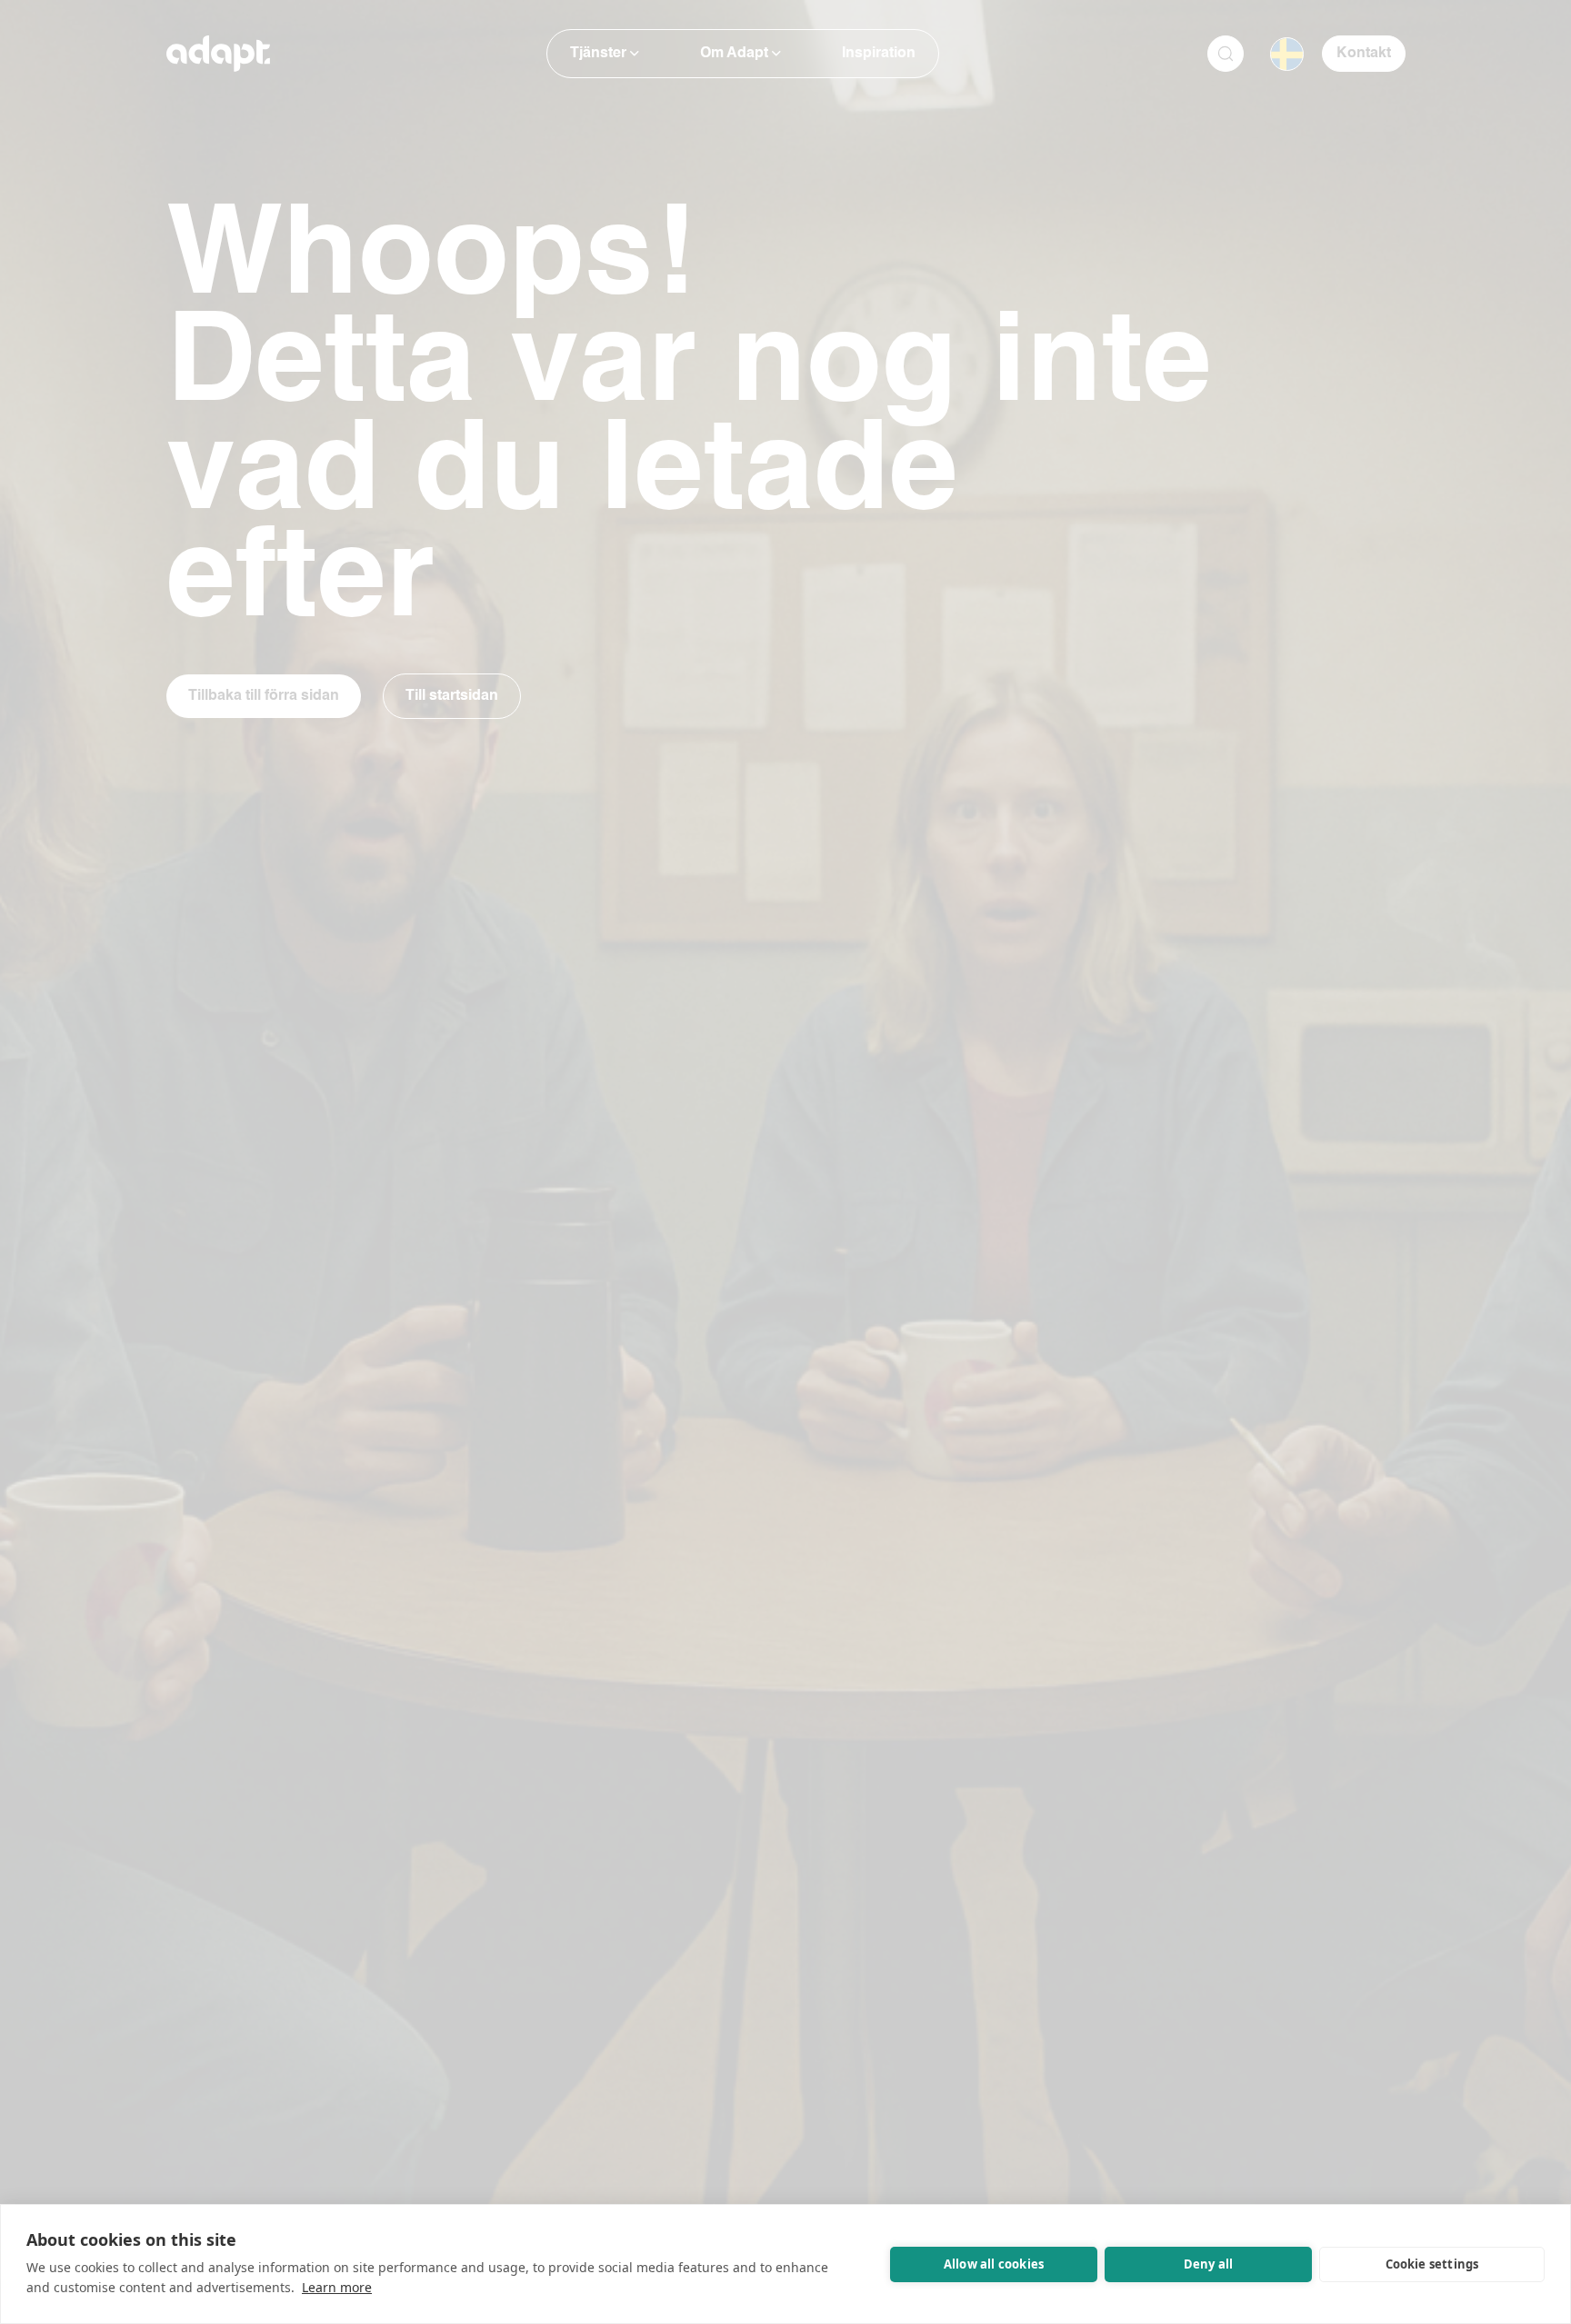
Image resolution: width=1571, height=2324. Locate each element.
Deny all (1209, 2264)
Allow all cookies (994, 2264)
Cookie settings (1432, 2264)
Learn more (337, 2287)
